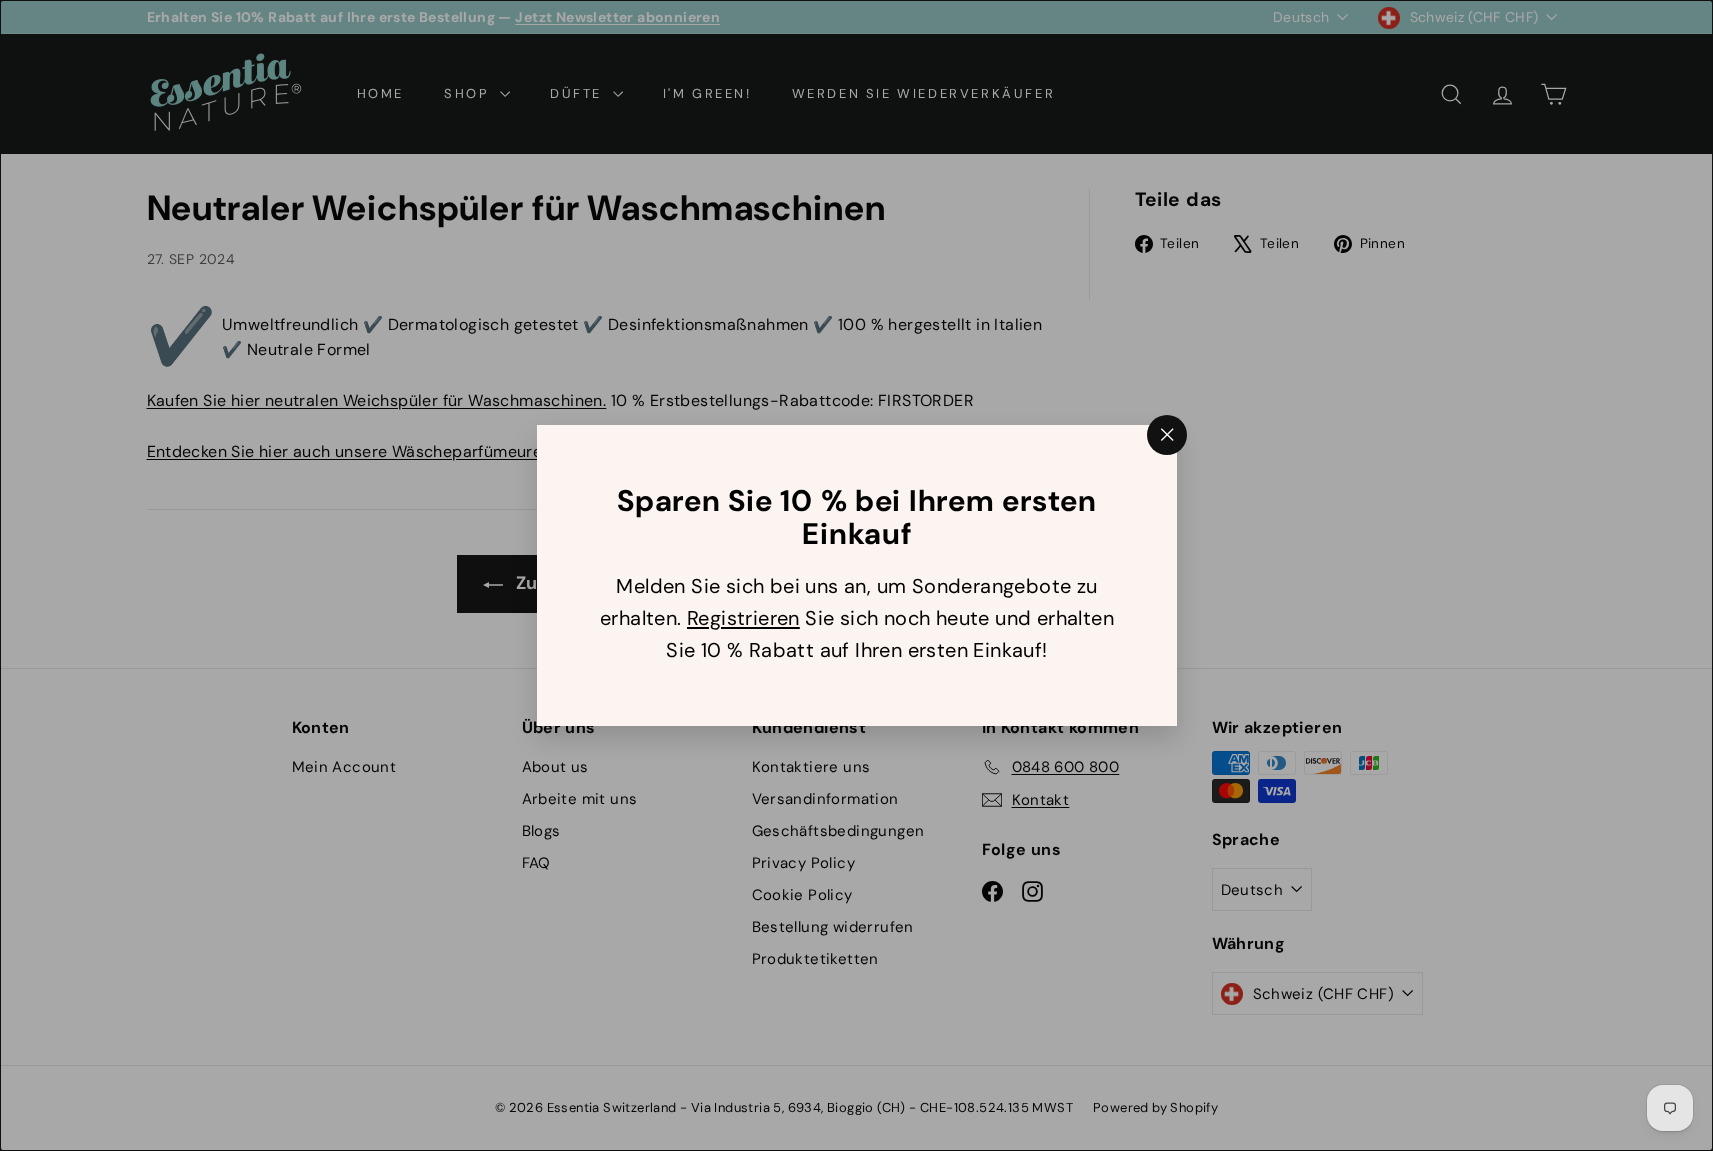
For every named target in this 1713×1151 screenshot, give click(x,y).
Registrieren (742, 618)
